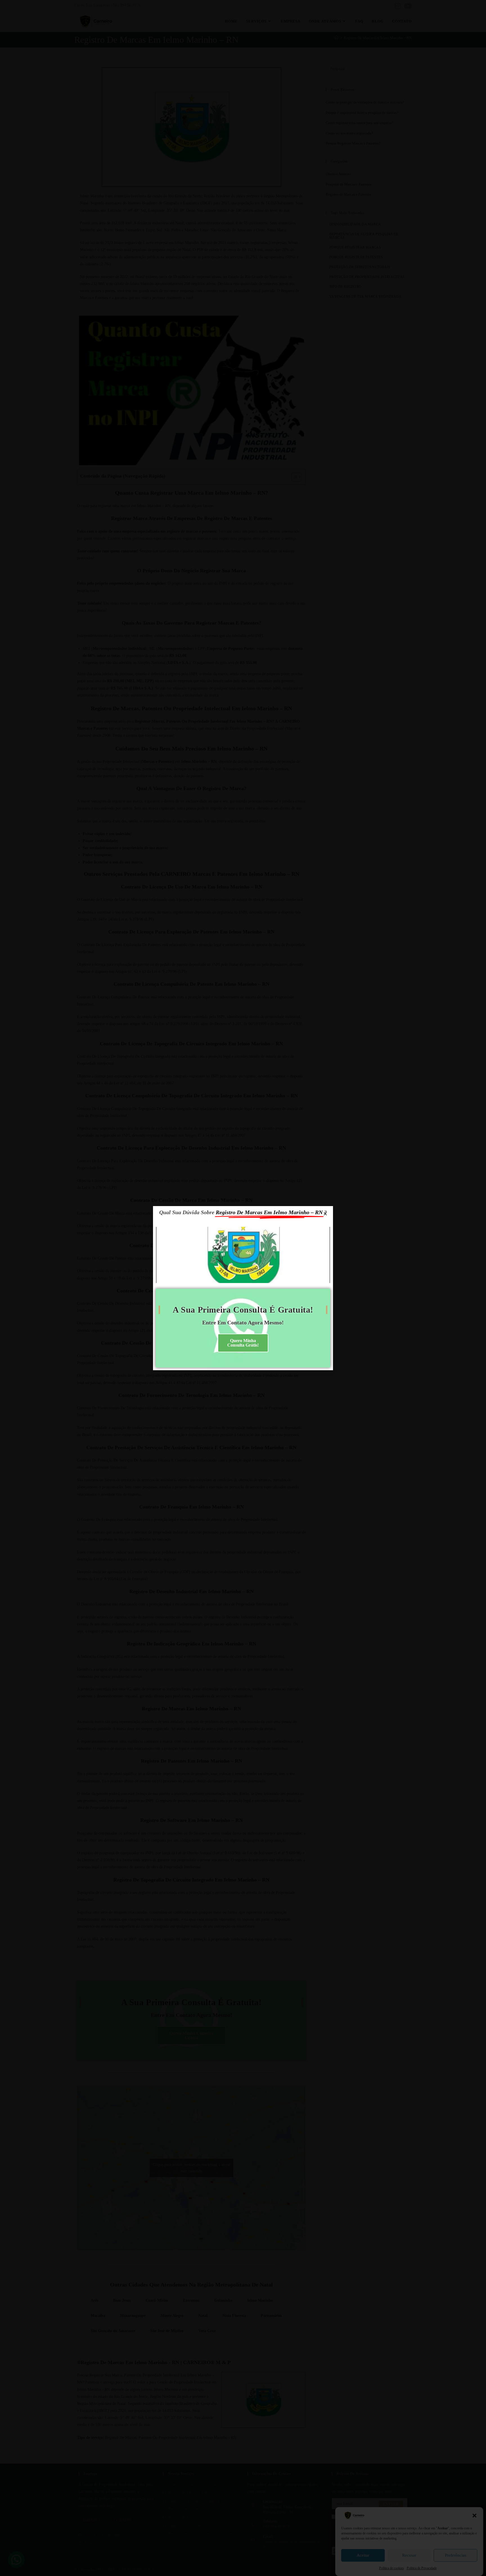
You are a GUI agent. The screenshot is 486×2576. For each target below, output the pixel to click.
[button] (474, 2516)
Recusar (409, 2555)
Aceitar (363, 2555)
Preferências (456, 2555)
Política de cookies (391, 2568)
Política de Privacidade (422, 2568)
